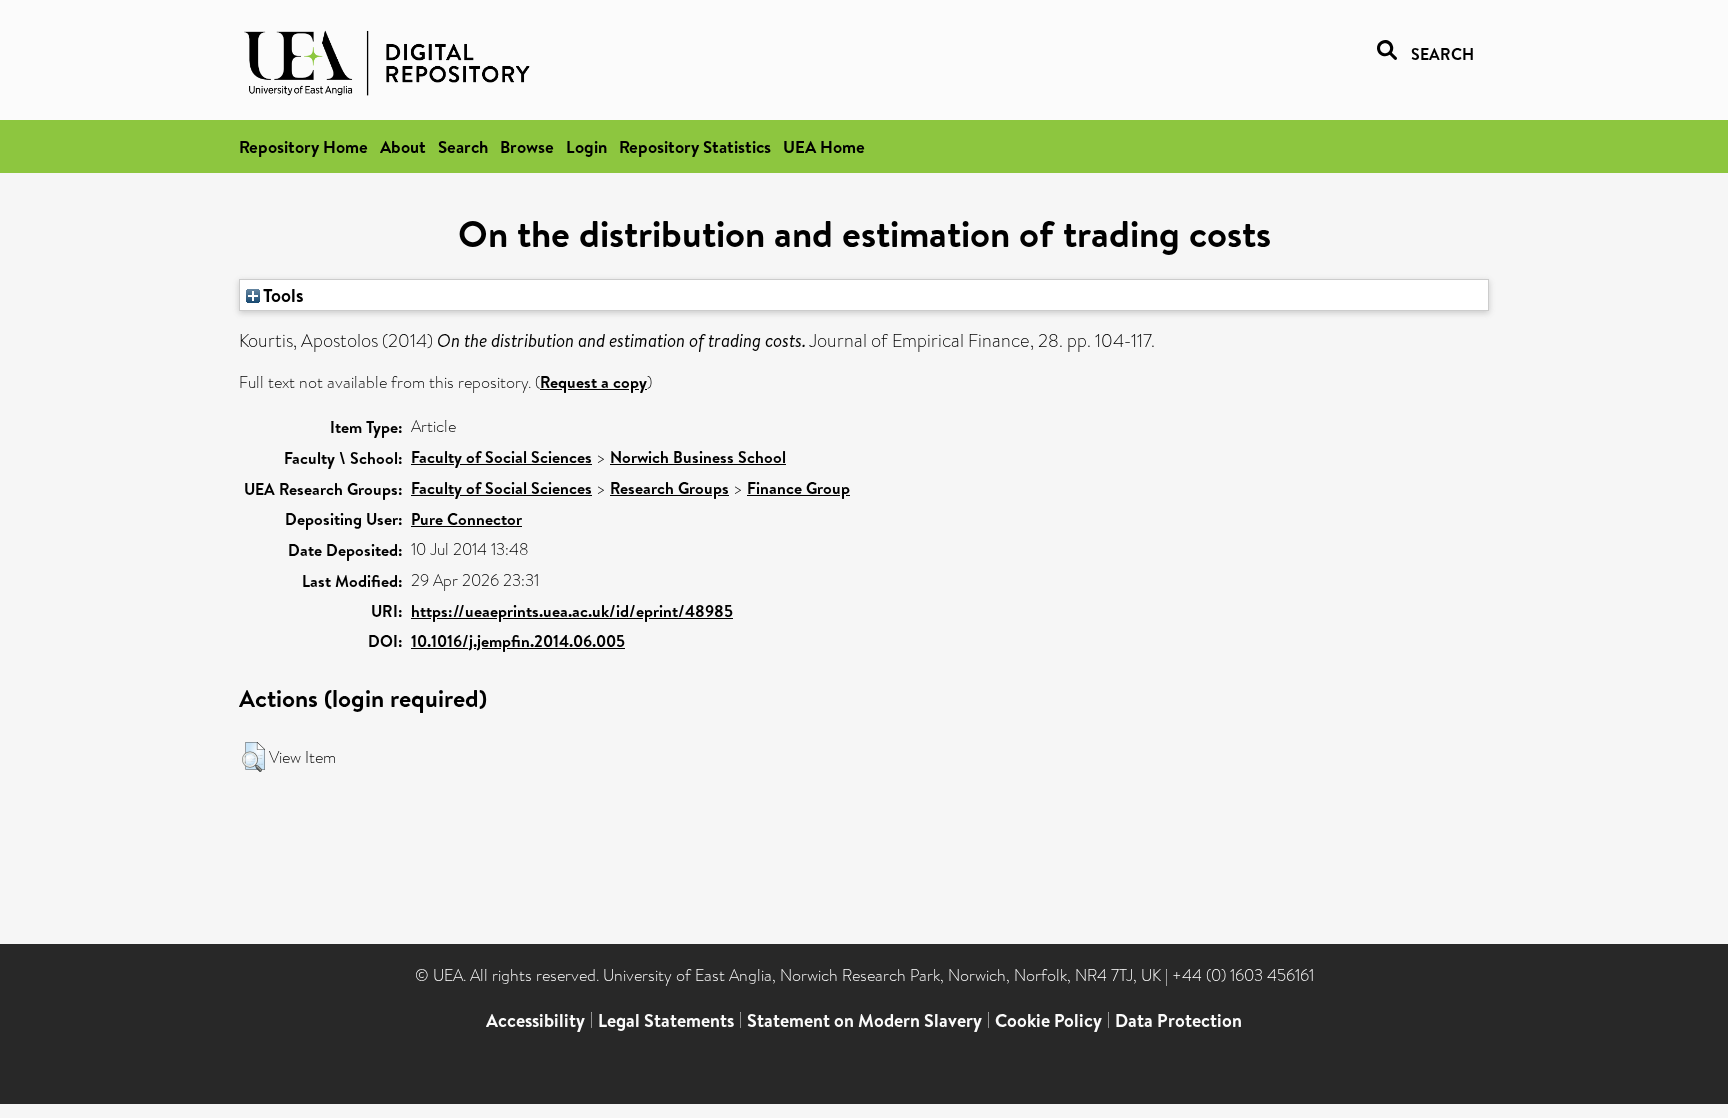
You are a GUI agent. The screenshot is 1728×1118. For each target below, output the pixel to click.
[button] (253, 757)
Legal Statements (666, 1020)
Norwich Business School (698, 457)
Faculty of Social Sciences (501, 457)
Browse (527, 146)
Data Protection (1178, 1020)
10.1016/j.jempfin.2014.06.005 (518, 641)
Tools (282, 295)
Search (463, 146)
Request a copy (593, 382)
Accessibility (535, 1020)
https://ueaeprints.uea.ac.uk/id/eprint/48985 (572, 611)
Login (586, 146)
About (403, 146)
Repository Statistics (695, 146)
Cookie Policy (1048, 1020)
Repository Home (303, 146)
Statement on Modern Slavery (864, 1020)
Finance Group (798, 488)
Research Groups (669, 488)
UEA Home (824, 146)
